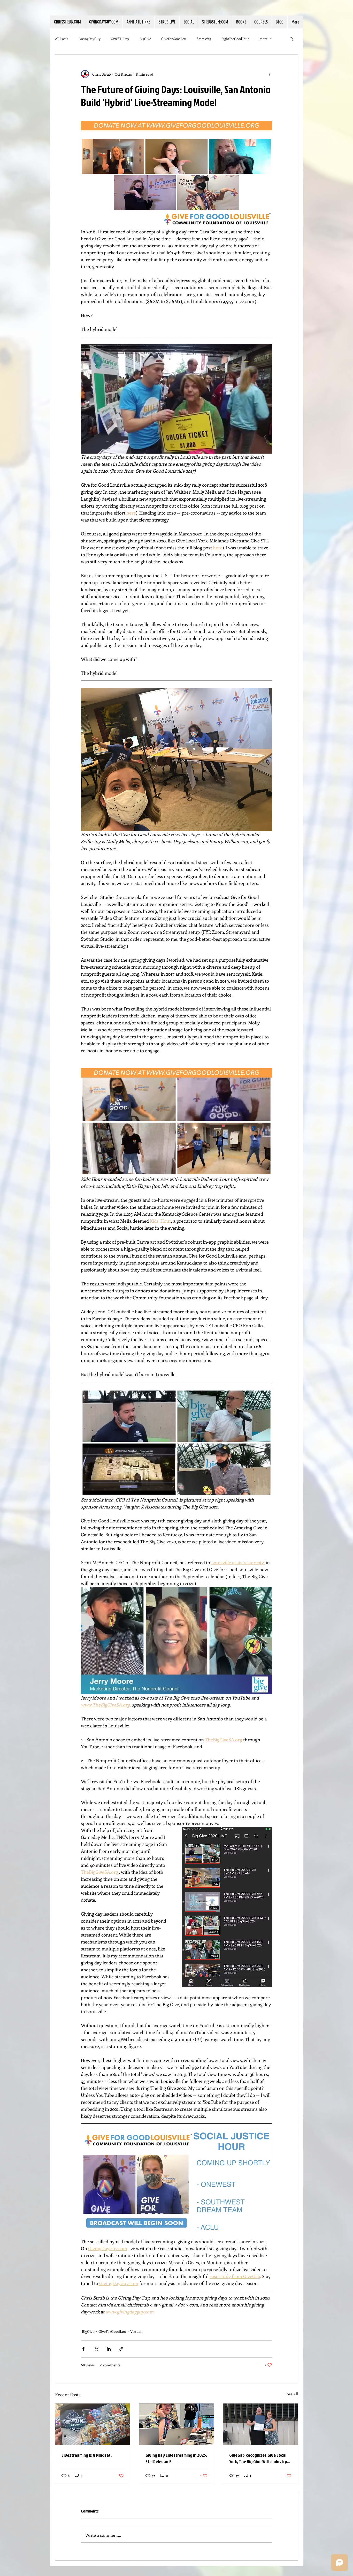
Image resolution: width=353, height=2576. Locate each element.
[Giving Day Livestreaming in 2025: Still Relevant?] (177, 2424)
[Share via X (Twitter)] (96, 2349)
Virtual (136, 2331)
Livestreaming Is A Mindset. (87, 2455)
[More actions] (269, 74)
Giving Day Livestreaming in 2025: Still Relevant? (176, 2458)
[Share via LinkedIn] (109, 2349)
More (263, 39)
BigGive (145, 39)
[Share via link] (121, 2349)
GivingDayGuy (90, 39)
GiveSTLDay (120, 39)
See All (292, 2394)
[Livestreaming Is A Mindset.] (93, 2424)
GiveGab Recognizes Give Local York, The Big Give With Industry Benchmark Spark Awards (258, 2458)
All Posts (62, 39)
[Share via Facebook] (83, 2349)
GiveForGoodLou (174, 39)
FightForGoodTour (235, 39)
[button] (138, 22)
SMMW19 (204, 39)
